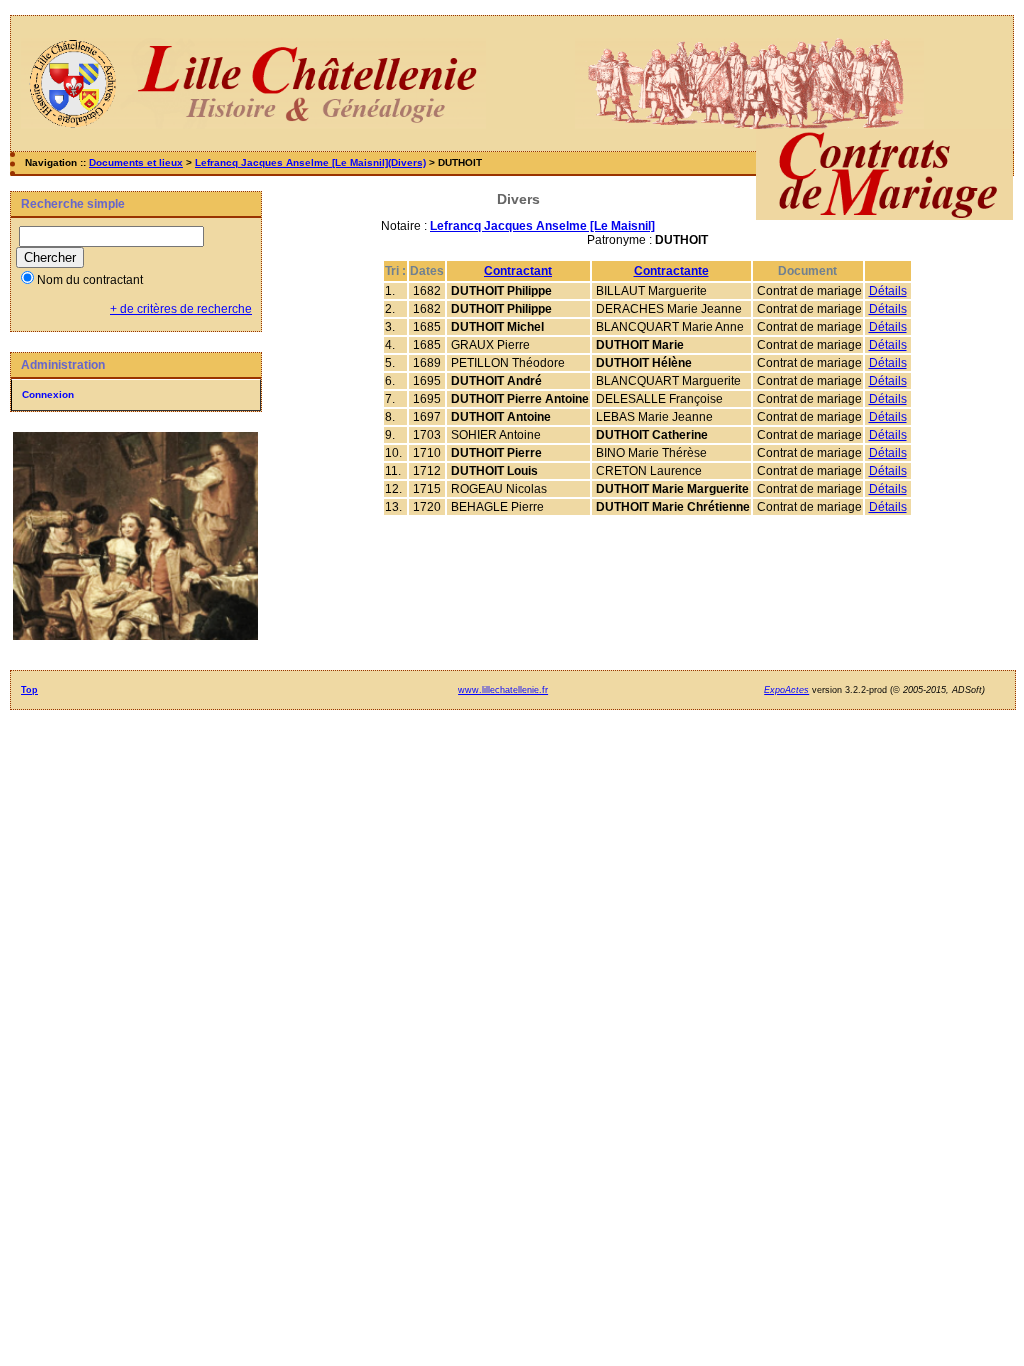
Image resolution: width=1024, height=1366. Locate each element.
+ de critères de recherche (181, 309)
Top (29, 690)
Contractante (671, 271)
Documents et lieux (136, 162)
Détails (888, 291)
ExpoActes (786, 690)
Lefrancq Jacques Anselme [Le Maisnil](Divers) (310, 162)
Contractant (518, 271)
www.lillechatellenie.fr (503, 690)
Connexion (48, 394)
